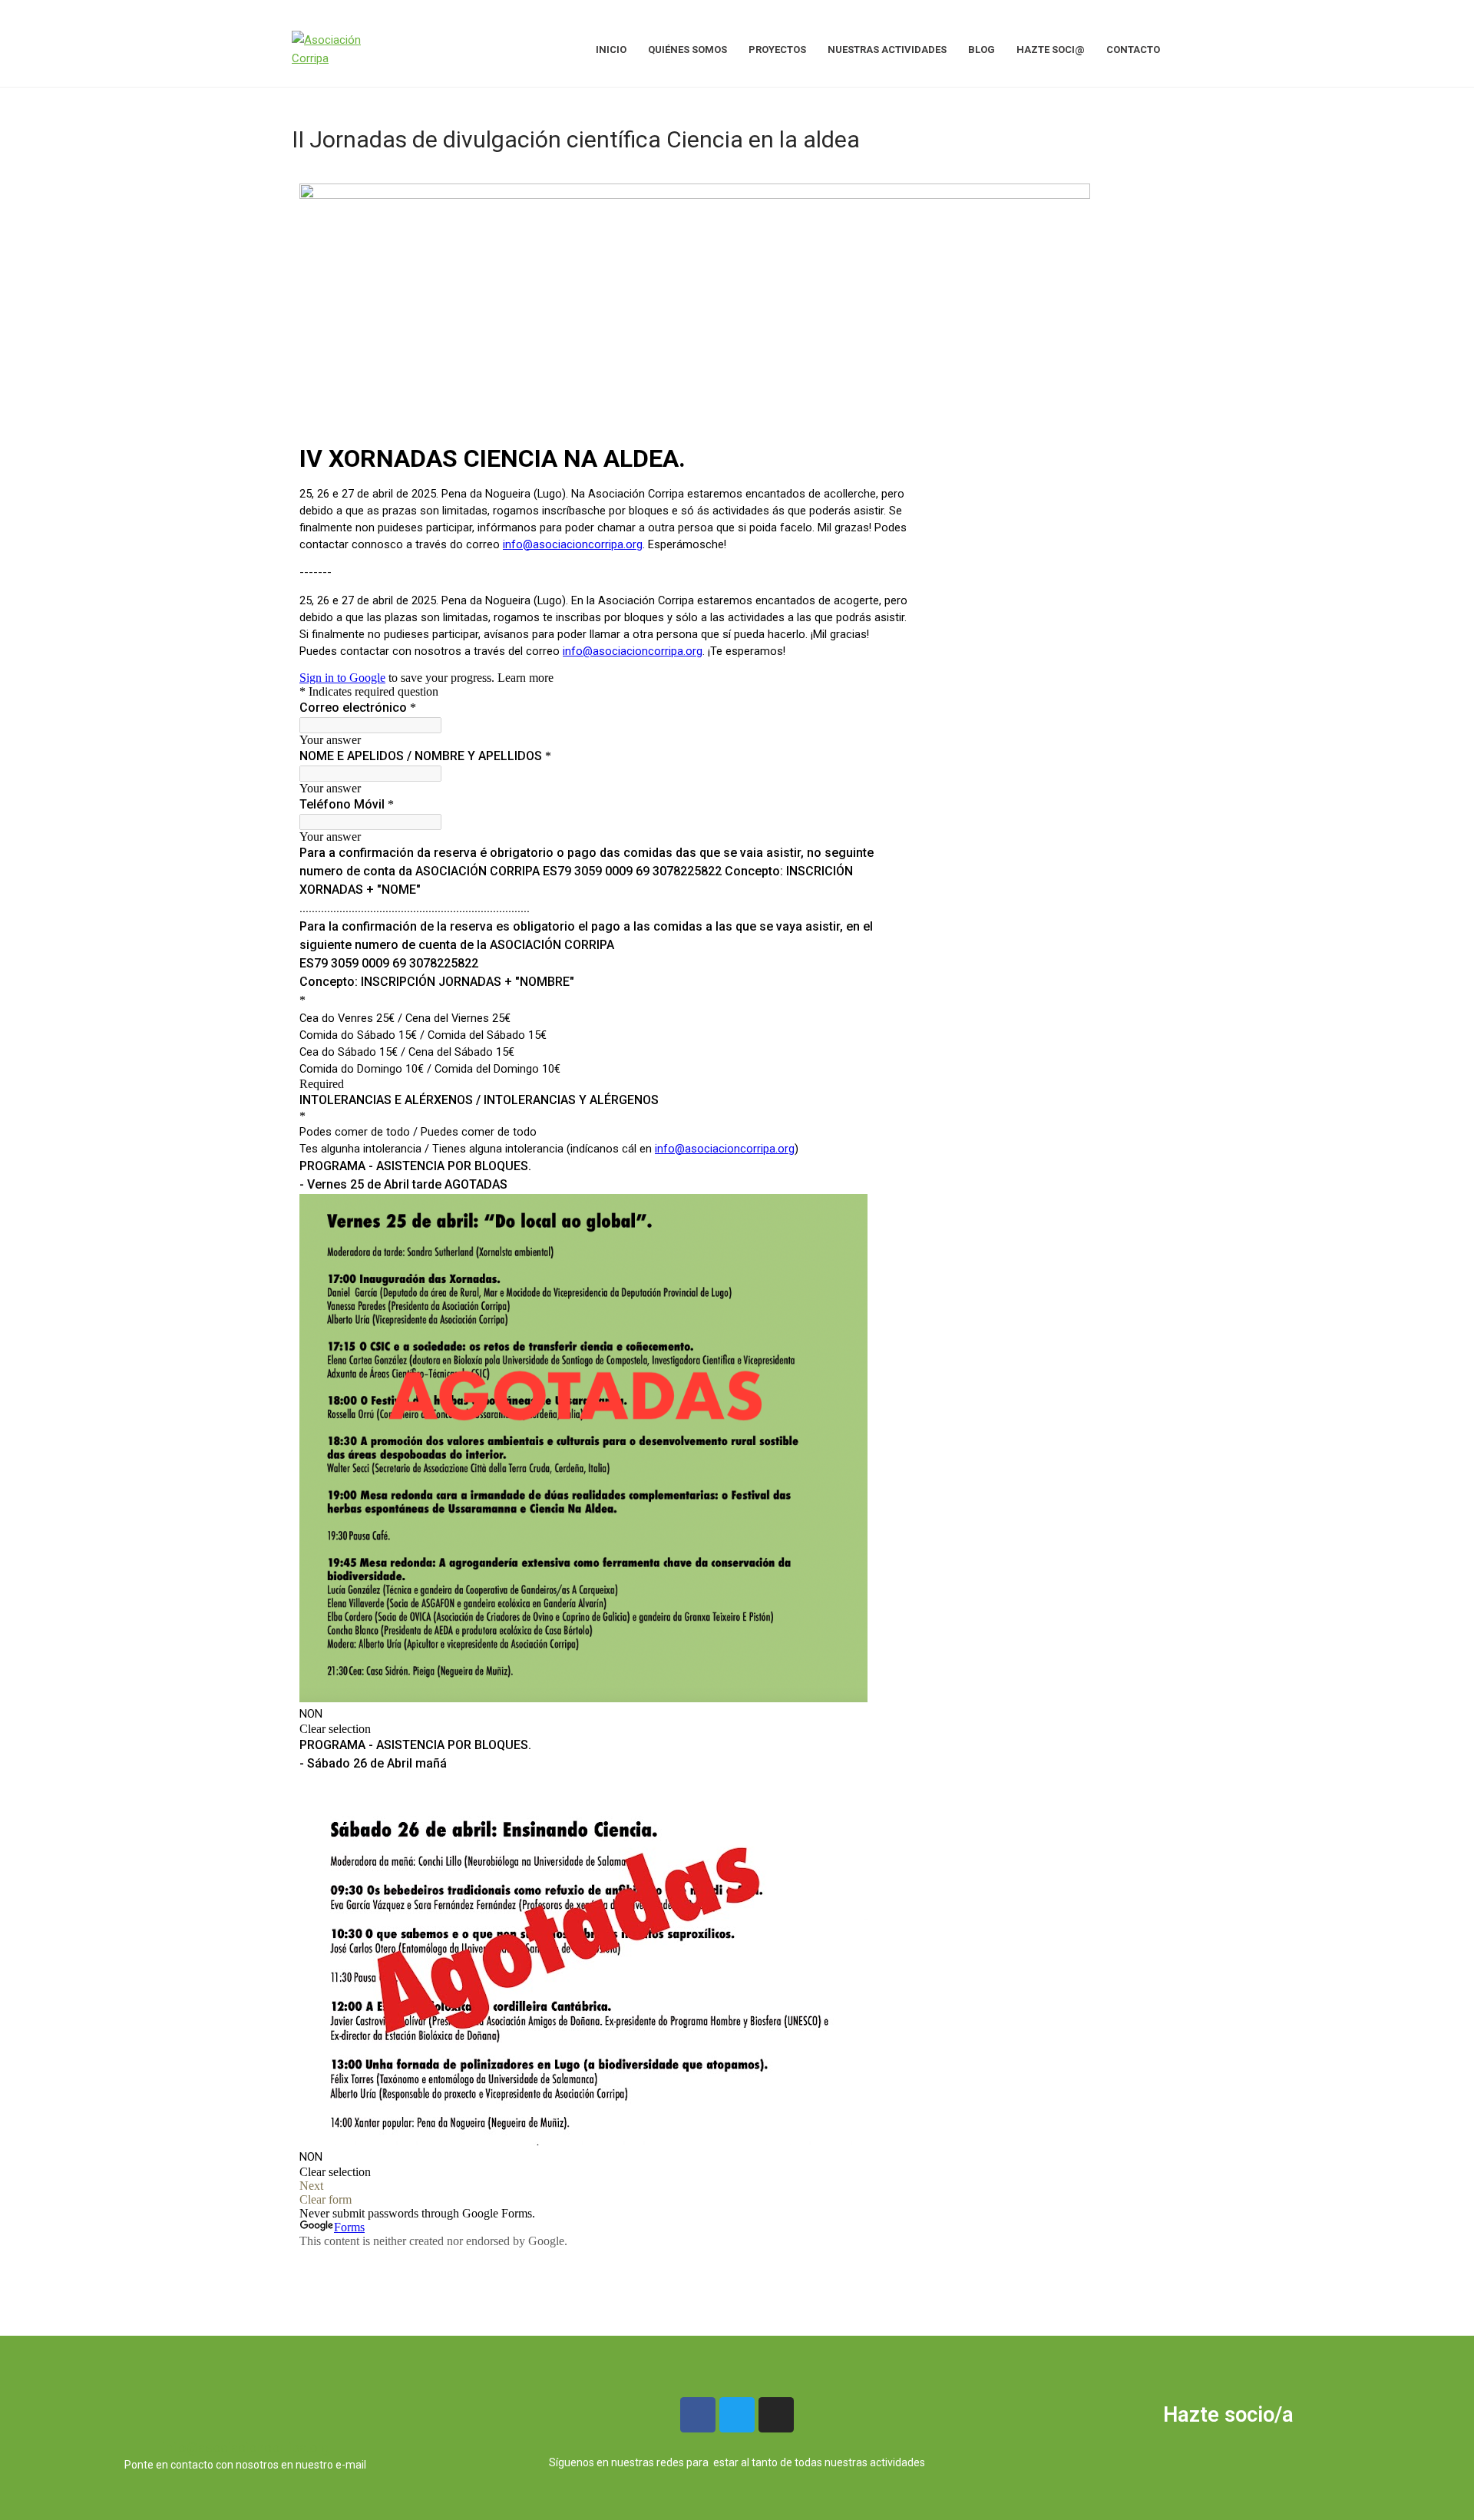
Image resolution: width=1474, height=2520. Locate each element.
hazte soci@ (1051, 50)
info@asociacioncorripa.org (246, 2447)
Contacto (1133, 50)
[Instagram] (776, 2415)
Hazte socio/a (1228, 2415)
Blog (982, 50)
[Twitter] (737, 2415)
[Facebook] (698, 2415)
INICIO (611, 50)
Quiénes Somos (687, 50)
